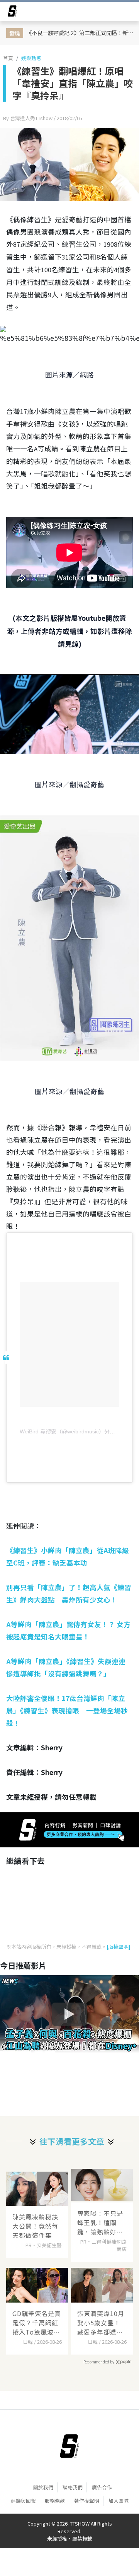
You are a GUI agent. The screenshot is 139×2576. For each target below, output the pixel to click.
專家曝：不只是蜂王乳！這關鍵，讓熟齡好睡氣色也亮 (100, 2222)
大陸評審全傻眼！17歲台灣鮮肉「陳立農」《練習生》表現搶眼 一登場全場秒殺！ (67, 1710)
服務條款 (55, 2501)
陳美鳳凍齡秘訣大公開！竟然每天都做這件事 (35, 2226)
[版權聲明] (118, 1947)
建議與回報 (23, 2501)
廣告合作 (102, 2487)
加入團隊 (119, 2501)
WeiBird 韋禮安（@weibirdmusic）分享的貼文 (75, 1431)
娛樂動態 (31, 58)
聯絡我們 (73, 2487)
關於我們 (43, 2487)
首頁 (8, 58)
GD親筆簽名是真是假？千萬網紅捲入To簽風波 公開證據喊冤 (37, 2323)
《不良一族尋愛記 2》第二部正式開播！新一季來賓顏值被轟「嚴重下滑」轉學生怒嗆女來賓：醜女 (81, 33)
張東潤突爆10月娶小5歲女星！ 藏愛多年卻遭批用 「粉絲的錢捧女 (101, 2323)
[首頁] (69, 2446)
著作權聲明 (87, 2501)
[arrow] (12, 12)
